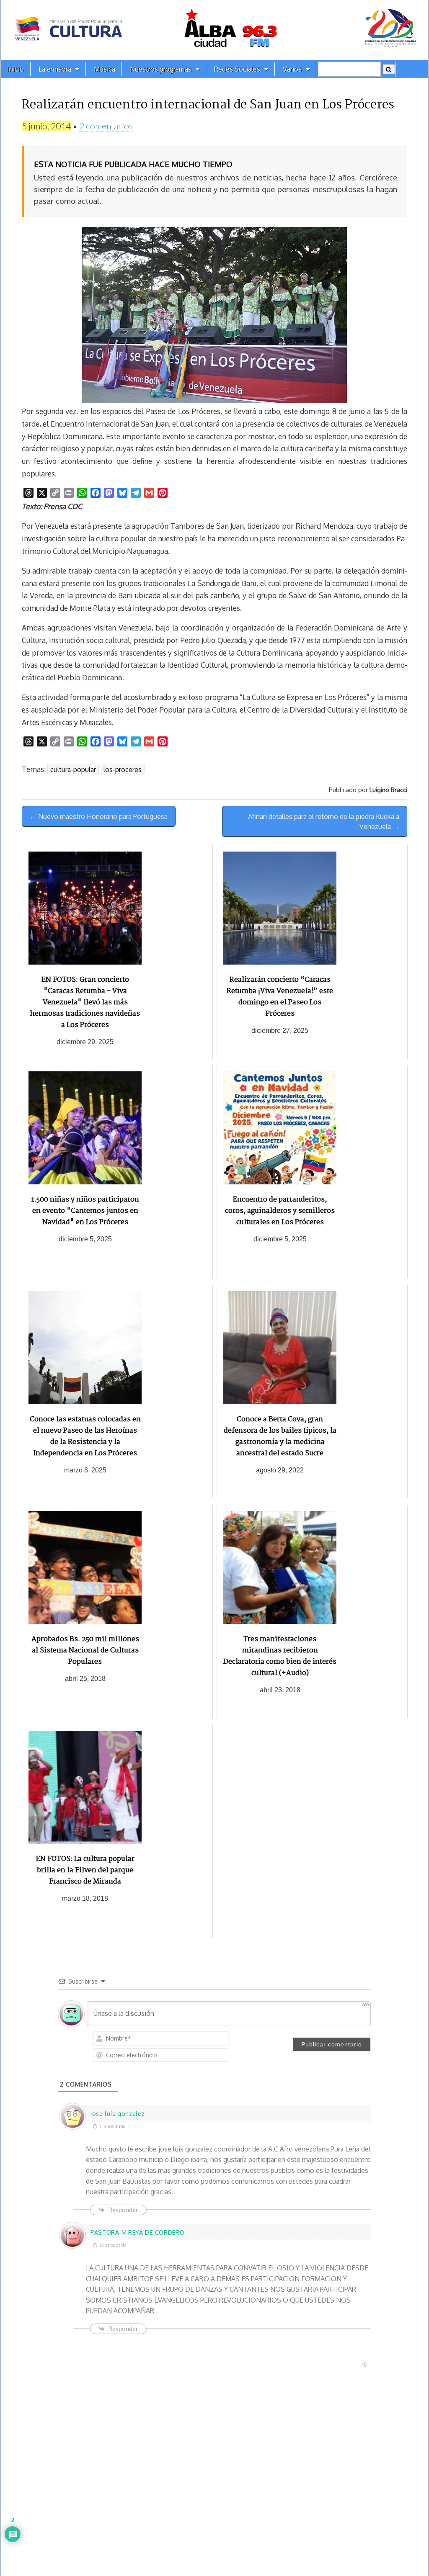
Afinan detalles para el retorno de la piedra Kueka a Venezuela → (324, 821)
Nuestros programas (161, 69)
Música (105, 69)
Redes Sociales (237, 69)
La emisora (55, 69)
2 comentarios (106, 126)
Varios (292, 69)
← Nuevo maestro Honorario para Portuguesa (99, 816)
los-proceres (123, 769)
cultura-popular (73, 769)
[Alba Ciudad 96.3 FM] (214, 30)
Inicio (16, 69)
